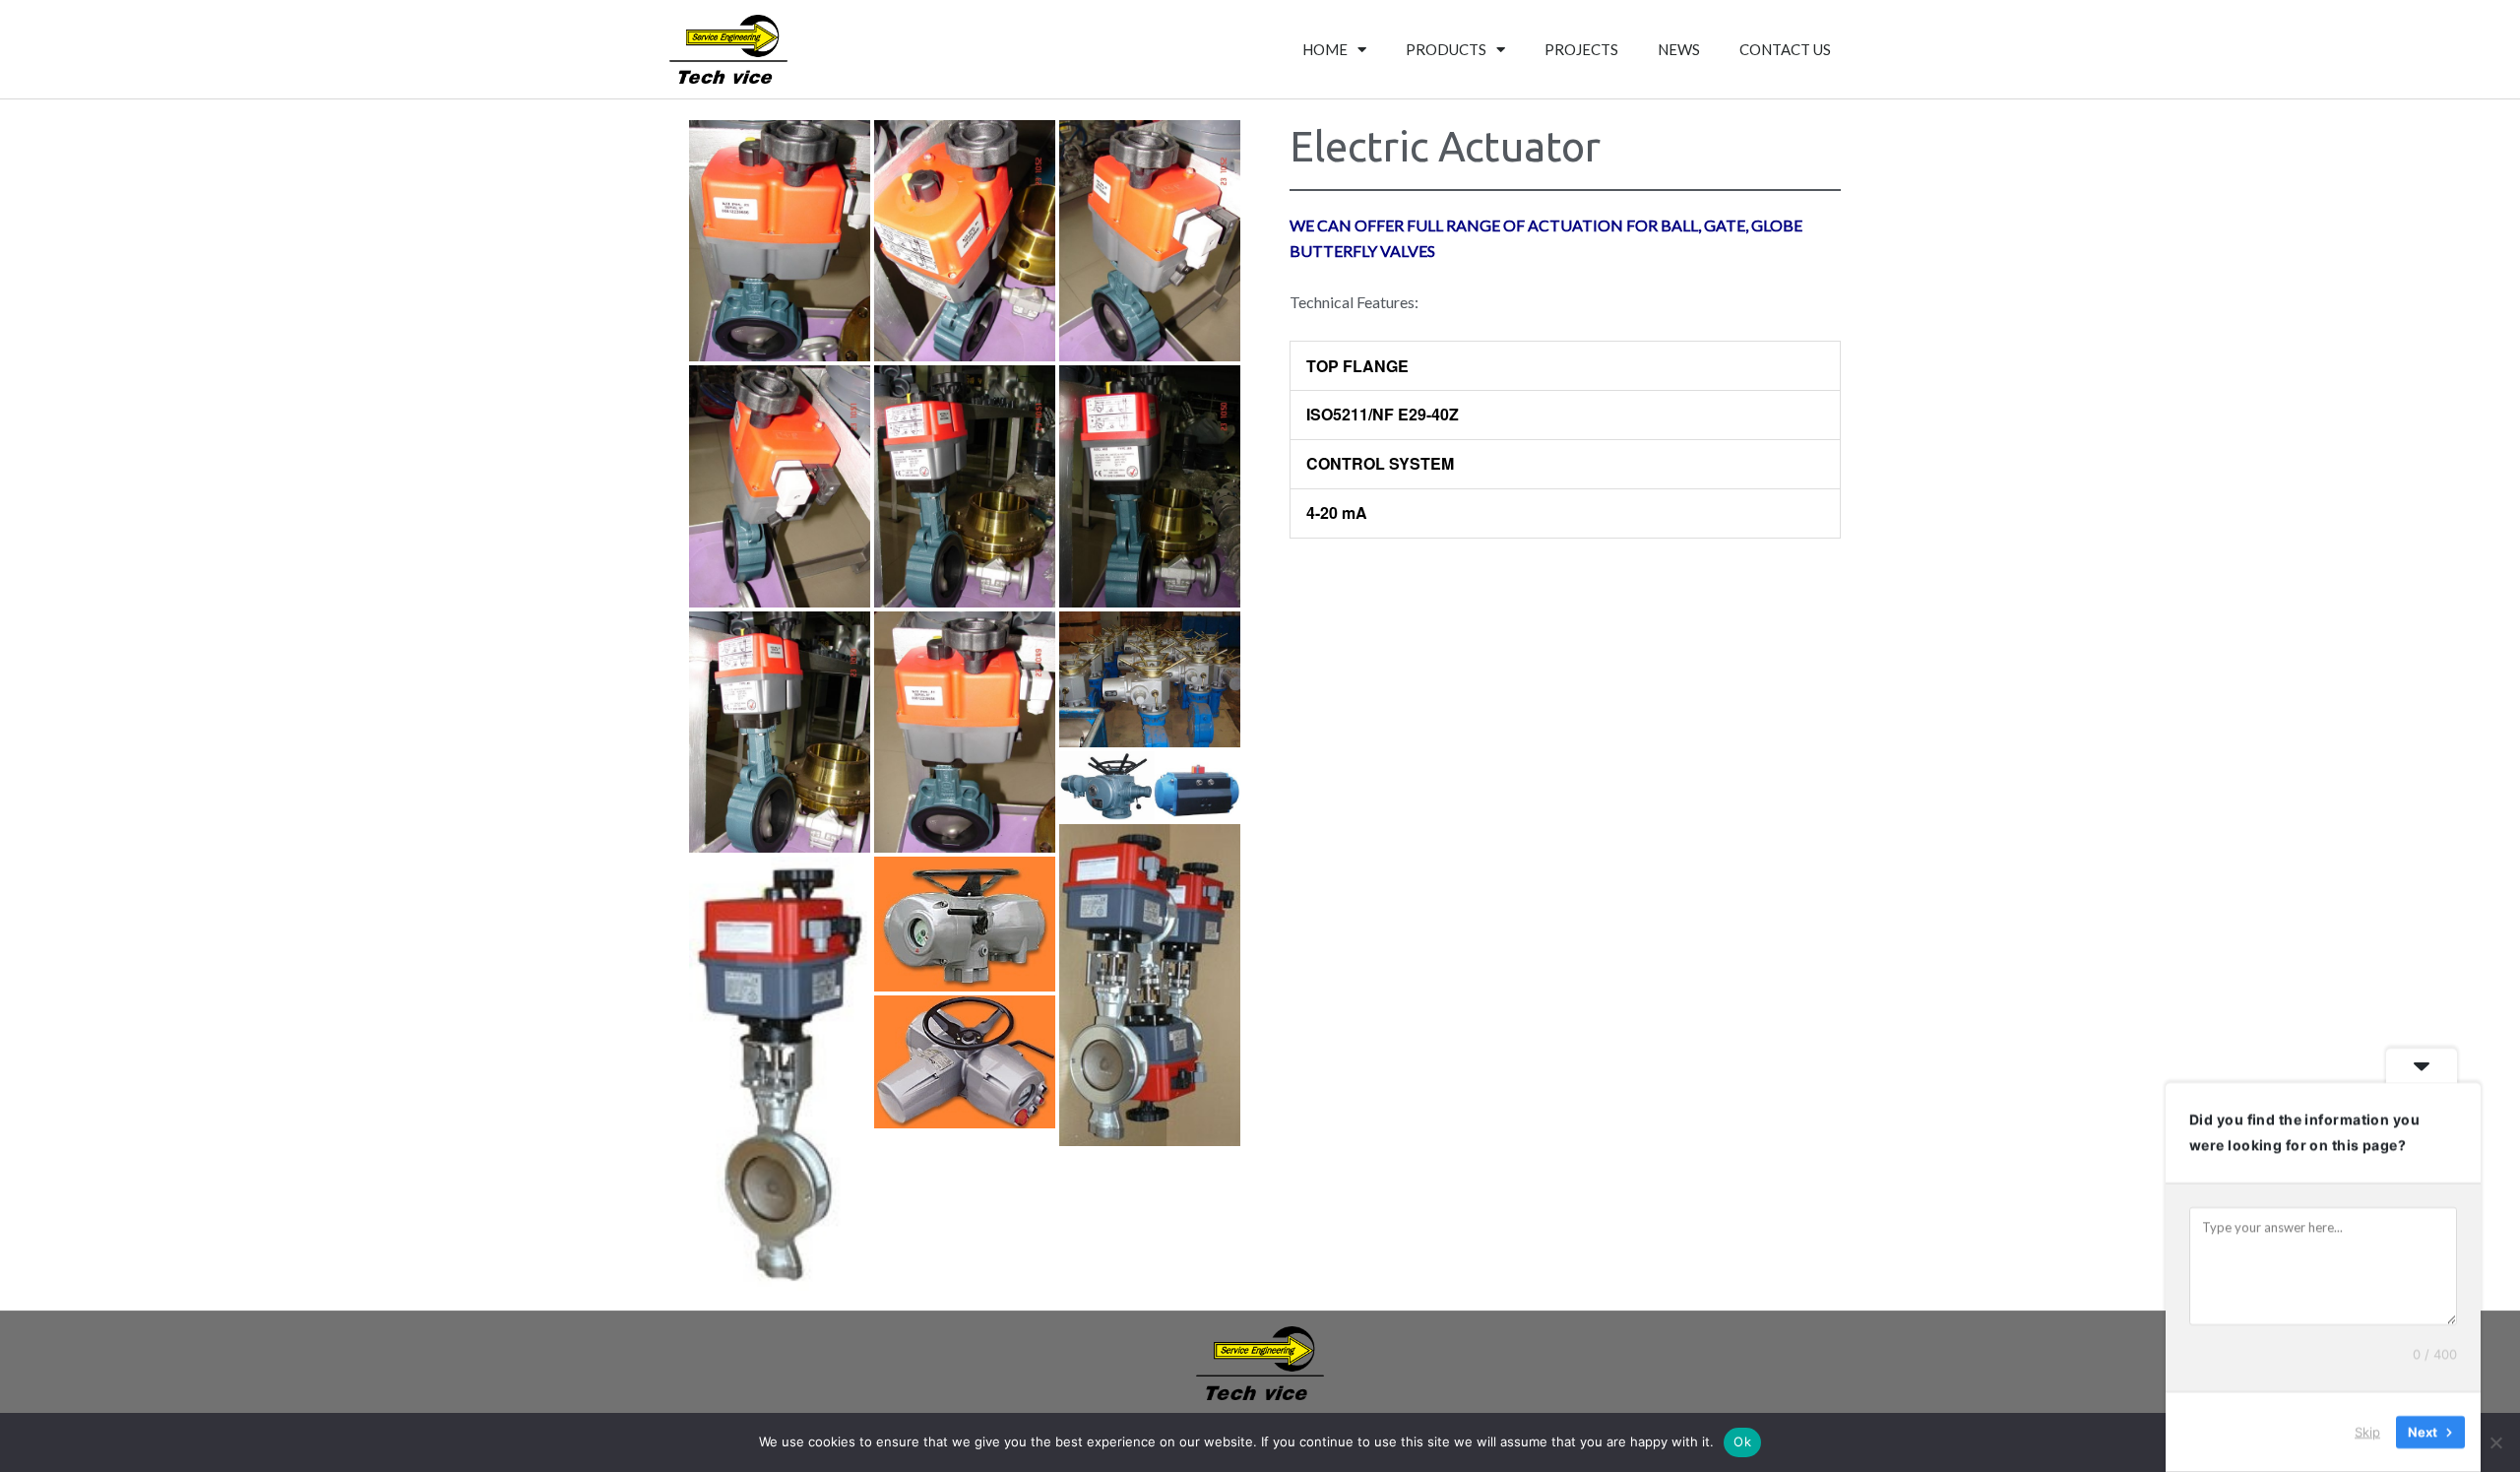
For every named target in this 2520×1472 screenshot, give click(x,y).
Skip (2367, 1432)
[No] (2495, 1442)
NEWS (1679, 49)
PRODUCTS (1446, 49)
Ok (1742, 1441)
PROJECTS (1581, 49)
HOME (1325, 49)
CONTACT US (1785, 49)
